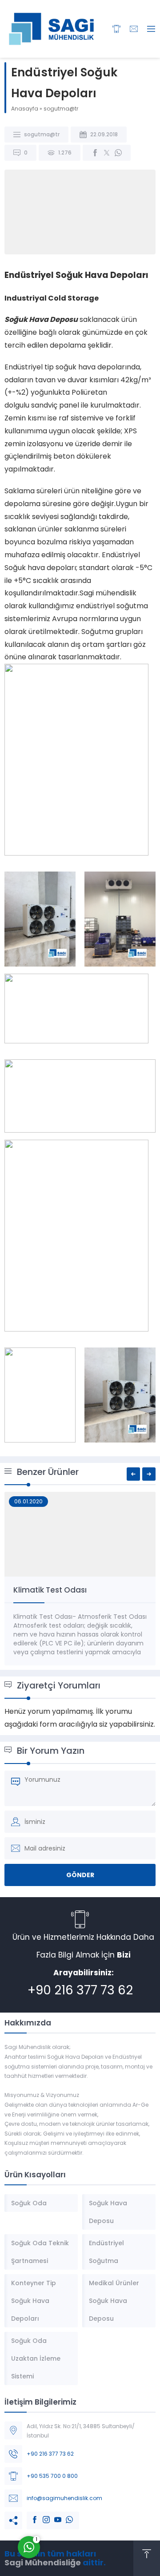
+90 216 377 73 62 (80, 1990)
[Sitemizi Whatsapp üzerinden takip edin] (65, 2515)
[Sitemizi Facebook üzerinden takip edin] (30, 2515)
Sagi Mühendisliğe (43, 2562)
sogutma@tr (61, 109)
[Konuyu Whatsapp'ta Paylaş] (118, 153)
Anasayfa (25, 109)
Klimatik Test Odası (50, 1590)
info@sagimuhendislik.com (64, 2498)
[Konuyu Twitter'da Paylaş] (107, 153)
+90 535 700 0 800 (52, 2476)
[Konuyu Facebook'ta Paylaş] (95, 153)
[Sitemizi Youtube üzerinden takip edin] (53, 2515)
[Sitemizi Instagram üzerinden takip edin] (42, 2515)
